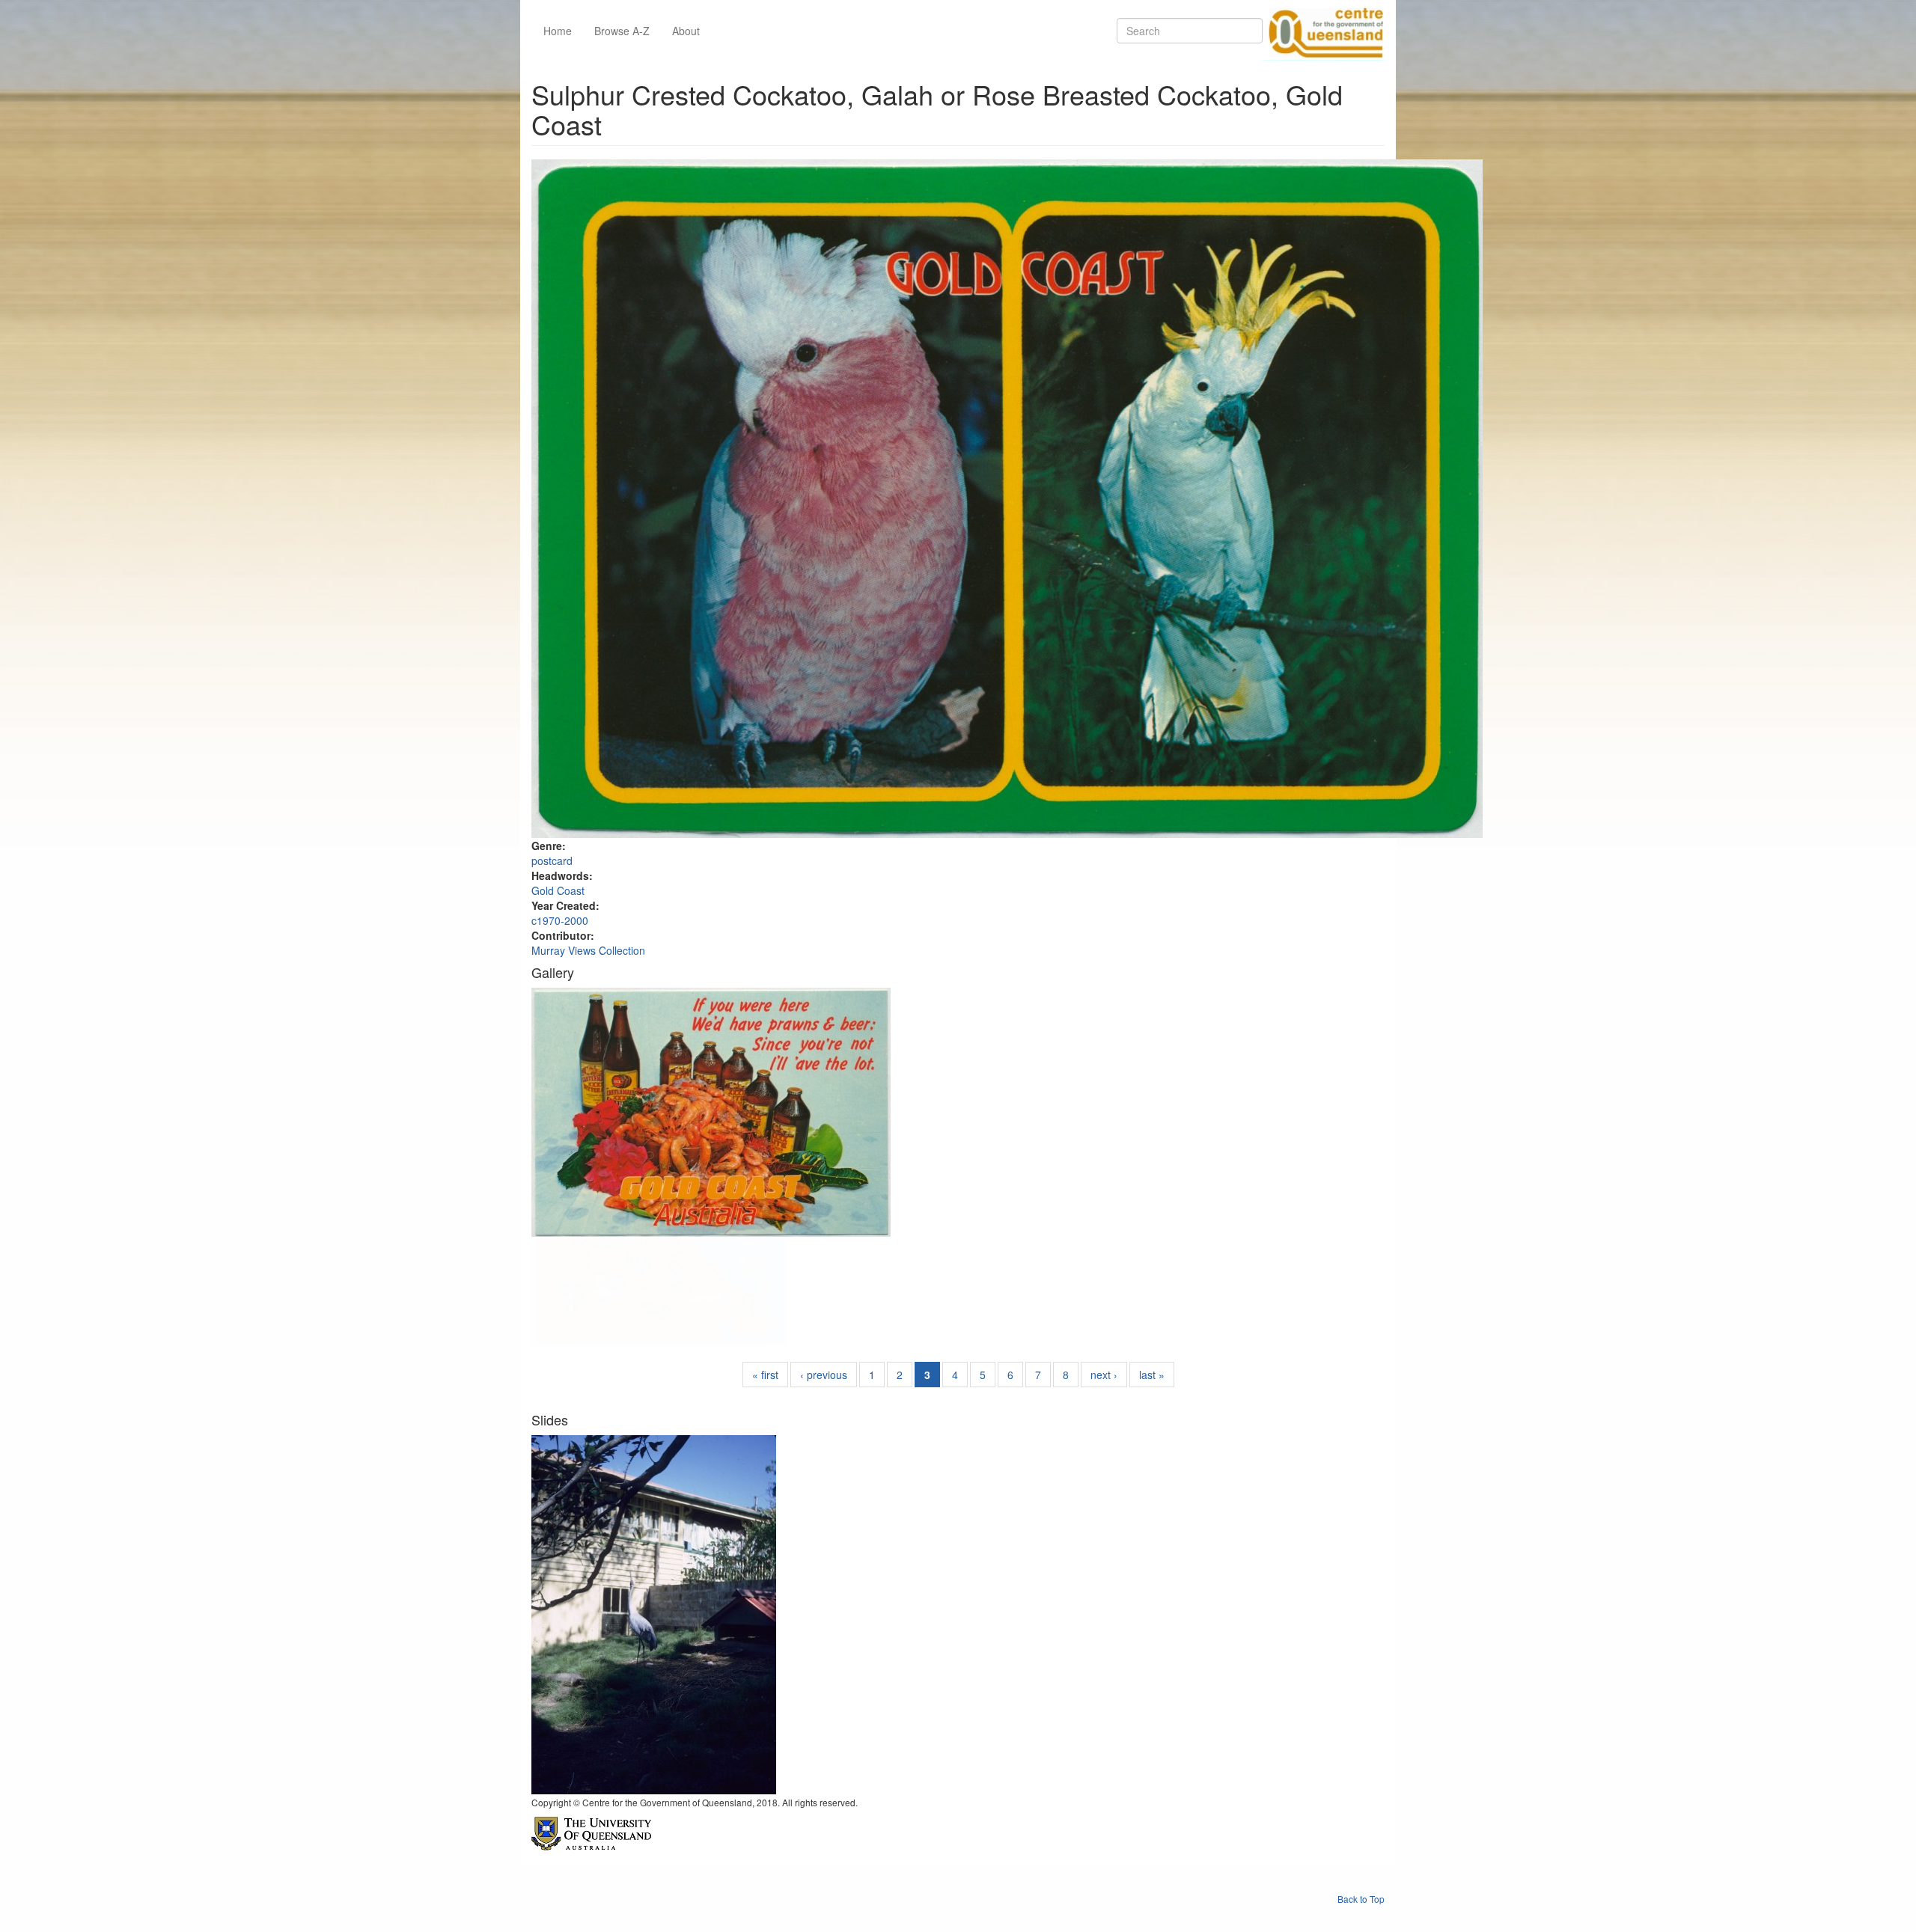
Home (558, 31)
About (686, 31)
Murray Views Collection (588, 950)
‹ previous (824, 1375)
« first (765, 1375)
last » (1152, 1375)
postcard (552, 860)
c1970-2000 (560, 920)
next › (1104, 1375)
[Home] (1323, 31)
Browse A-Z (622, 31)
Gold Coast (558, 890)
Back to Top (1361, 1899)
